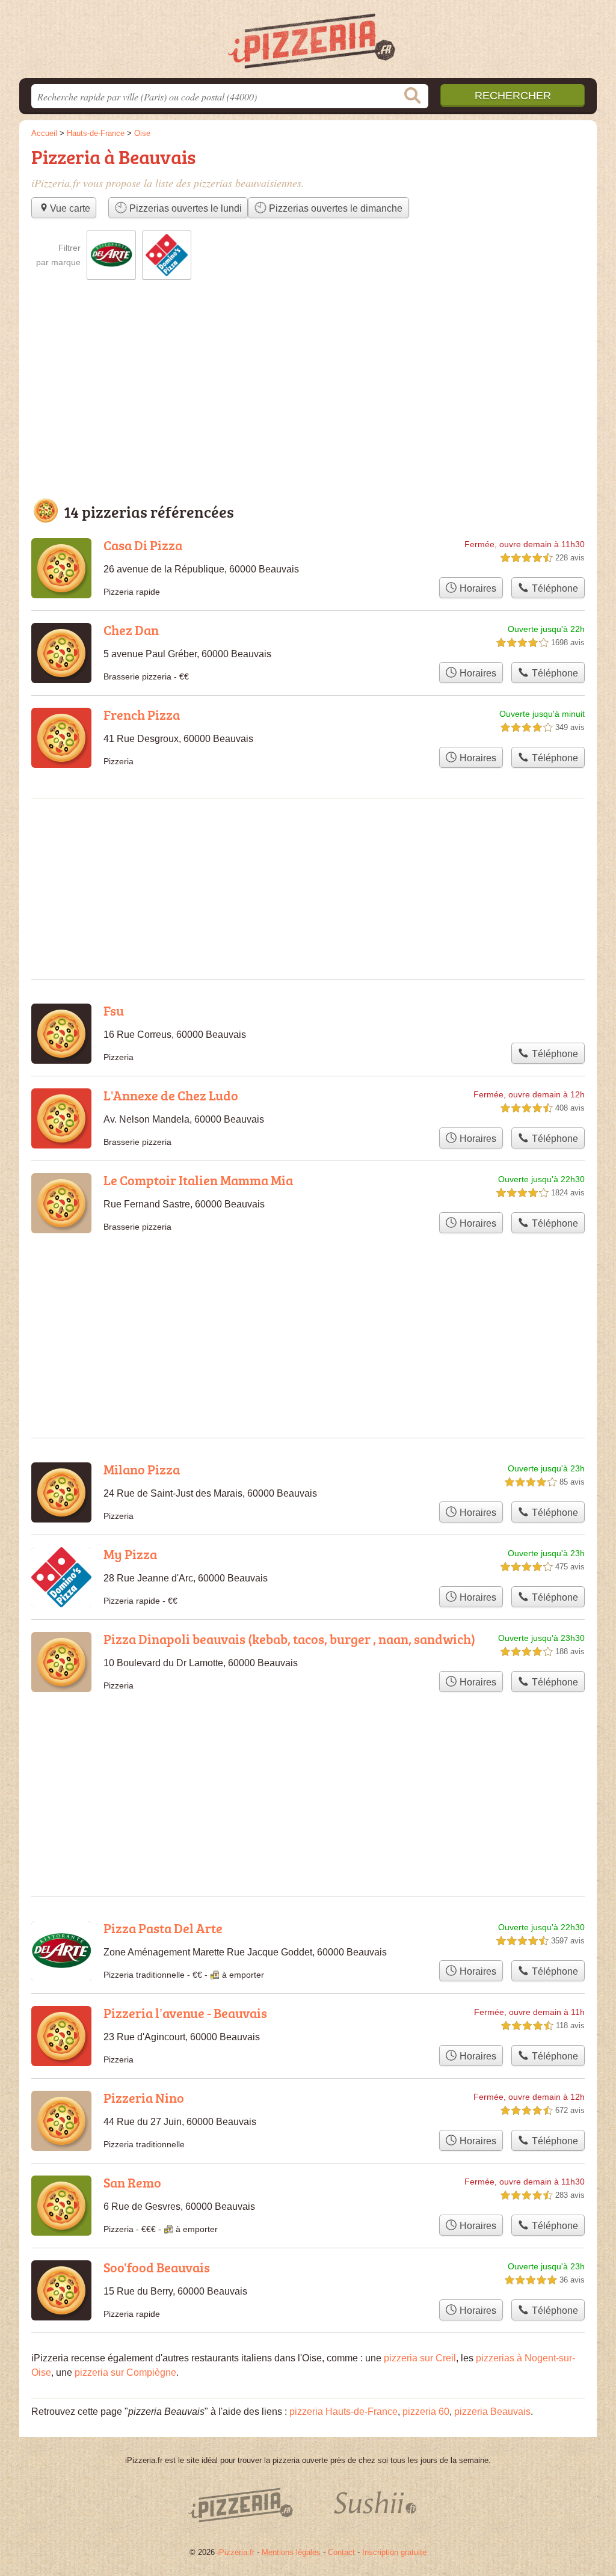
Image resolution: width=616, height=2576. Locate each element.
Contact (341, 2552)
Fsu (114, 1010)
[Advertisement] (308, 401)
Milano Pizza (142, 1469)
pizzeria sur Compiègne (125, 2372)
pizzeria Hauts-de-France (343, 2412)
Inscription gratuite (394, 2552)
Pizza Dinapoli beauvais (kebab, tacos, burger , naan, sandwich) (289, 1639)
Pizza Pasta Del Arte (163, 1928)
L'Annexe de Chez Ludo (171, 1095)
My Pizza (130, 1554)
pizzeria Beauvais (492, 2412)
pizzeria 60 (426, 2412)
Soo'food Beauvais (157, 2267)
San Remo (132, 2182)
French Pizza (142, 715)
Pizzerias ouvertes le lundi (184, 208)
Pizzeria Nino (144, 2098)
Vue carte (70, 208)
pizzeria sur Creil (420, 2358)
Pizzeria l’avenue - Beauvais (185, 2013)
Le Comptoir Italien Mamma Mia (198, 1180)
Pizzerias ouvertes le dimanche (334, 208)
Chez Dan (131, 630)
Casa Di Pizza (143, 545)
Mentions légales (291, 2552)
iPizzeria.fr (236, 2552)
